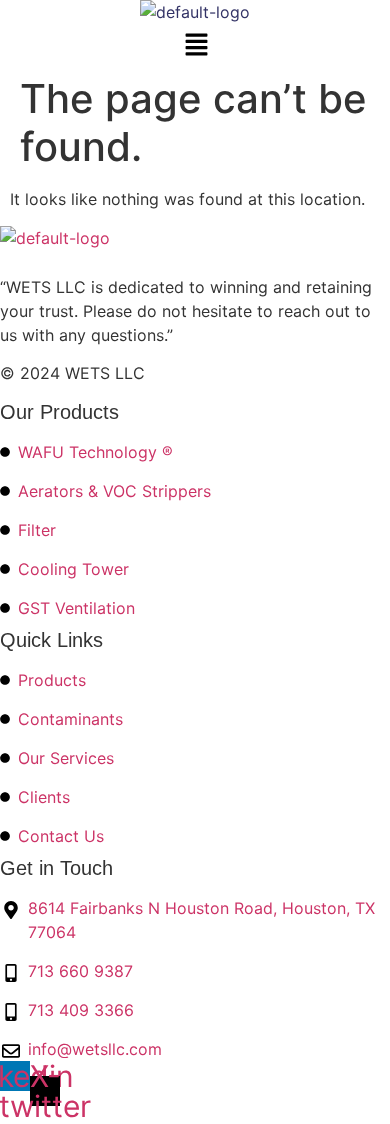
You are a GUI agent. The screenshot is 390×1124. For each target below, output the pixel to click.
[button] (197, 45)
